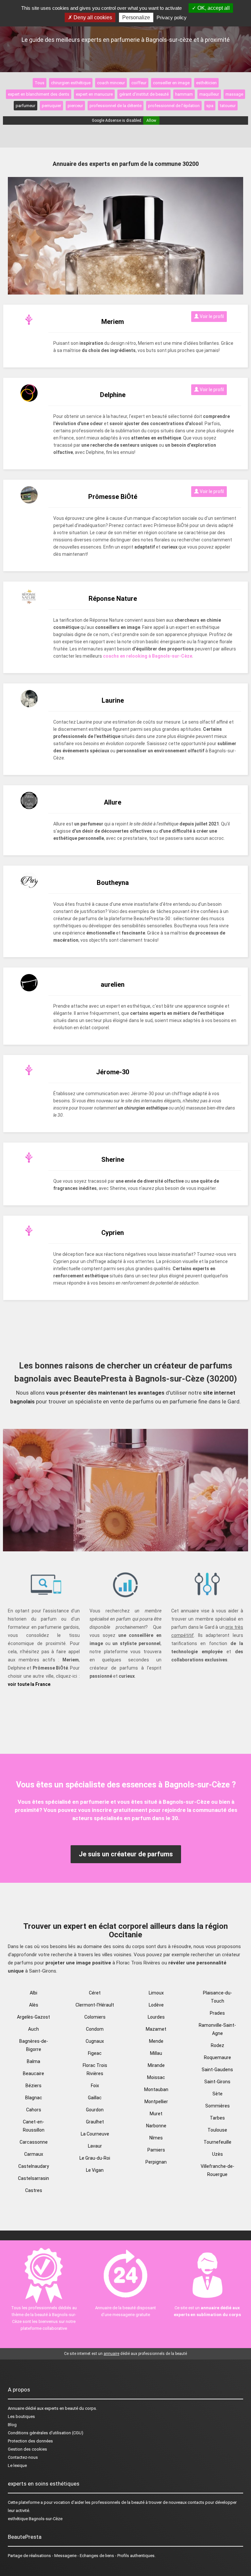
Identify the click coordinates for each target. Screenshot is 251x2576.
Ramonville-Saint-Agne (217, 2029)
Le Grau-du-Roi (95, 2158)
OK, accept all (213, 8)
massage (234, 94)
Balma (33, 2061)
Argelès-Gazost (33, 2017)
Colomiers (95, 2017)
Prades (217, 2013)
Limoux (156, 1993)
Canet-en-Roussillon (34, 2126)
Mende (156, 2041)
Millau (156, 2053)
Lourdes (156, 2017)
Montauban (156, 2089)
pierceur (75, 106)
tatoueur (228, 106)
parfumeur (25, 106)
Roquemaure (218, 2057)
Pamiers (156, 2150)
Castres (34, 2190)
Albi (33, 1993)
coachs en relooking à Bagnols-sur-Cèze (148, 656)
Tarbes (217, 2118)
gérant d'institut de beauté (144, 94)
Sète (218, 2094)
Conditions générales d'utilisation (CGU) (46, 2433)
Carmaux (34, 2154)
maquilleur (209, 94)
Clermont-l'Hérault (95, 2005)
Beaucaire (33, 2073)
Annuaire (16, 2408)
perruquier (51, 106)
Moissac (156, 2077)
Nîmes (156, 2138)
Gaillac (95, 2098)
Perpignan (156, 2162)
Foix (95, 2086)
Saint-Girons (217, 2082)
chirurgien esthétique (71, 83)
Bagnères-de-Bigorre (34, 2045)
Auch (33, 2029)
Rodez (218, 2045)
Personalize (136, 17)
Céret (95, 1993)
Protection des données (30, 2441)
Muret (156, 2114)
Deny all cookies (92, 17)
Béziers (33, 2086)
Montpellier (156, 2102)
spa (210, 106)
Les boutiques (21, 2416)
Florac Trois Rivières (95, 2069)
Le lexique (17, 2465)
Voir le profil (211, 316)
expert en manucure (94, 94)
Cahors (34, 2110)
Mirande (156, 2065)
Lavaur (95, 2146)
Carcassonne (34, 2142)
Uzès (218, 2154)
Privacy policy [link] (172, 17)
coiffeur (139, 83)
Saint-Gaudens (217, 2070)
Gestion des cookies (27, 2449)
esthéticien (206, 83)
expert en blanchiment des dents (39, 94)
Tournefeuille (218, 2142)
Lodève (156, 2005)
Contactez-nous (23, 2457)
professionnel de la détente (116, 106)
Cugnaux (95, 2041)
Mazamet (156, 2029)
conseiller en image (171, 83)
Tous (40, 83)
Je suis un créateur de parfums (126, 1854)
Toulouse (217, 2130)
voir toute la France (29, 1684)
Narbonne (156, 2126)
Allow (151, 120)
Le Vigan (95, 2170)
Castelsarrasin (33, 2178)
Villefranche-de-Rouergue (218, 2170)
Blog (12, 2425)
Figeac (95, 2053)
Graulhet (95, 2122)
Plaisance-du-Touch (218, 1997)
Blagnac (34, 2098)
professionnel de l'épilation (174, 106)
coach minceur (111, 83)
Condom (95, 2029)
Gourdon (95, 2110)
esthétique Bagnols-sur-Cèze (35, 2519)
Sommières (218, 2106)
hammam (184, 94)
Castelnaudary (34, 2166)
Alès (34, 2005)
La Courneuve (95, 2134)
